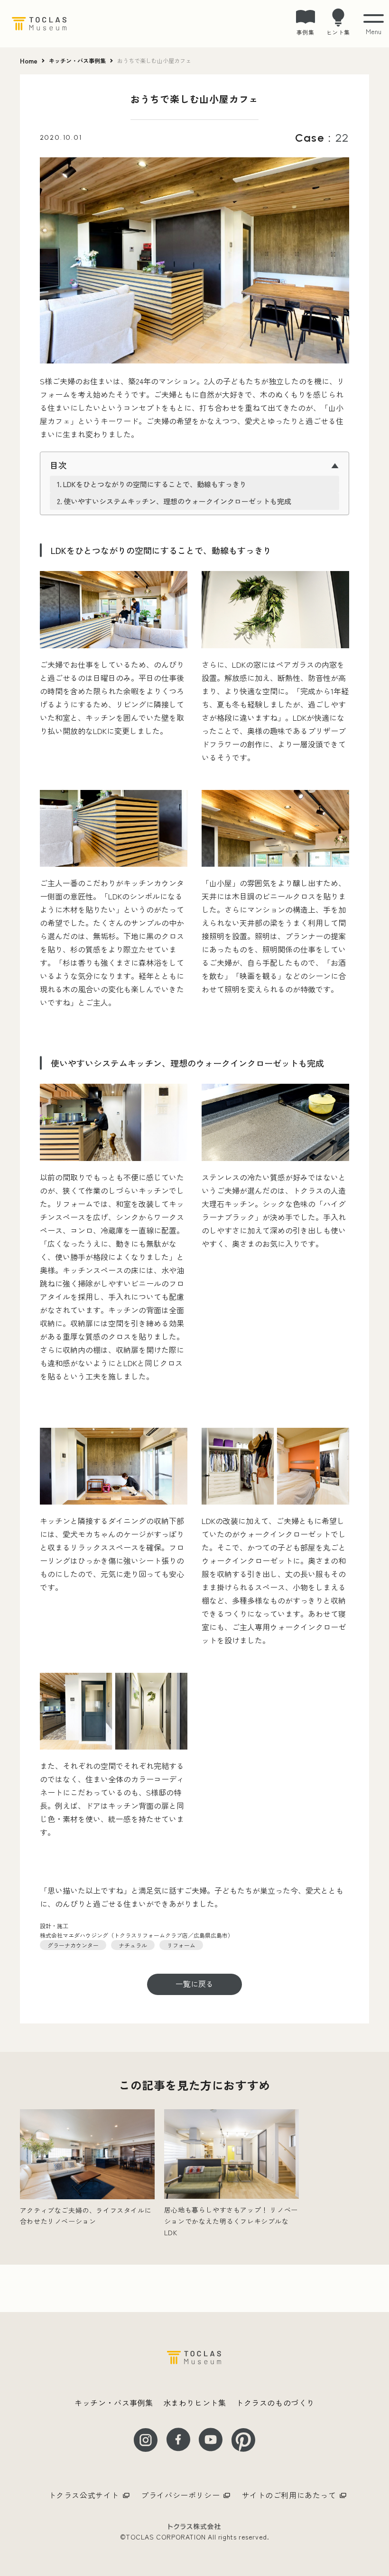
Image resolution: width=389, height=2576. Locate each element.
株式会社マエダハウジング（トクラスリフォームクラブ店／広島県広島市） (137, 1935)
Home (29, 61)
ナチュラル (133, 1945)
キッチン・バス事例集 (77, 61)
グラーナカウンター (73, 1945)
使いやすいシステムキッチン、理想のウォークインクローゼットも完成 (177, 501)
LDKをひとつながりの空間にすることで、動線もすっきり (155, 484)
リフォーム (181, 1945)
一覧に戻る (194, 1984)
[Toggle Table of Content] (195, 464)
